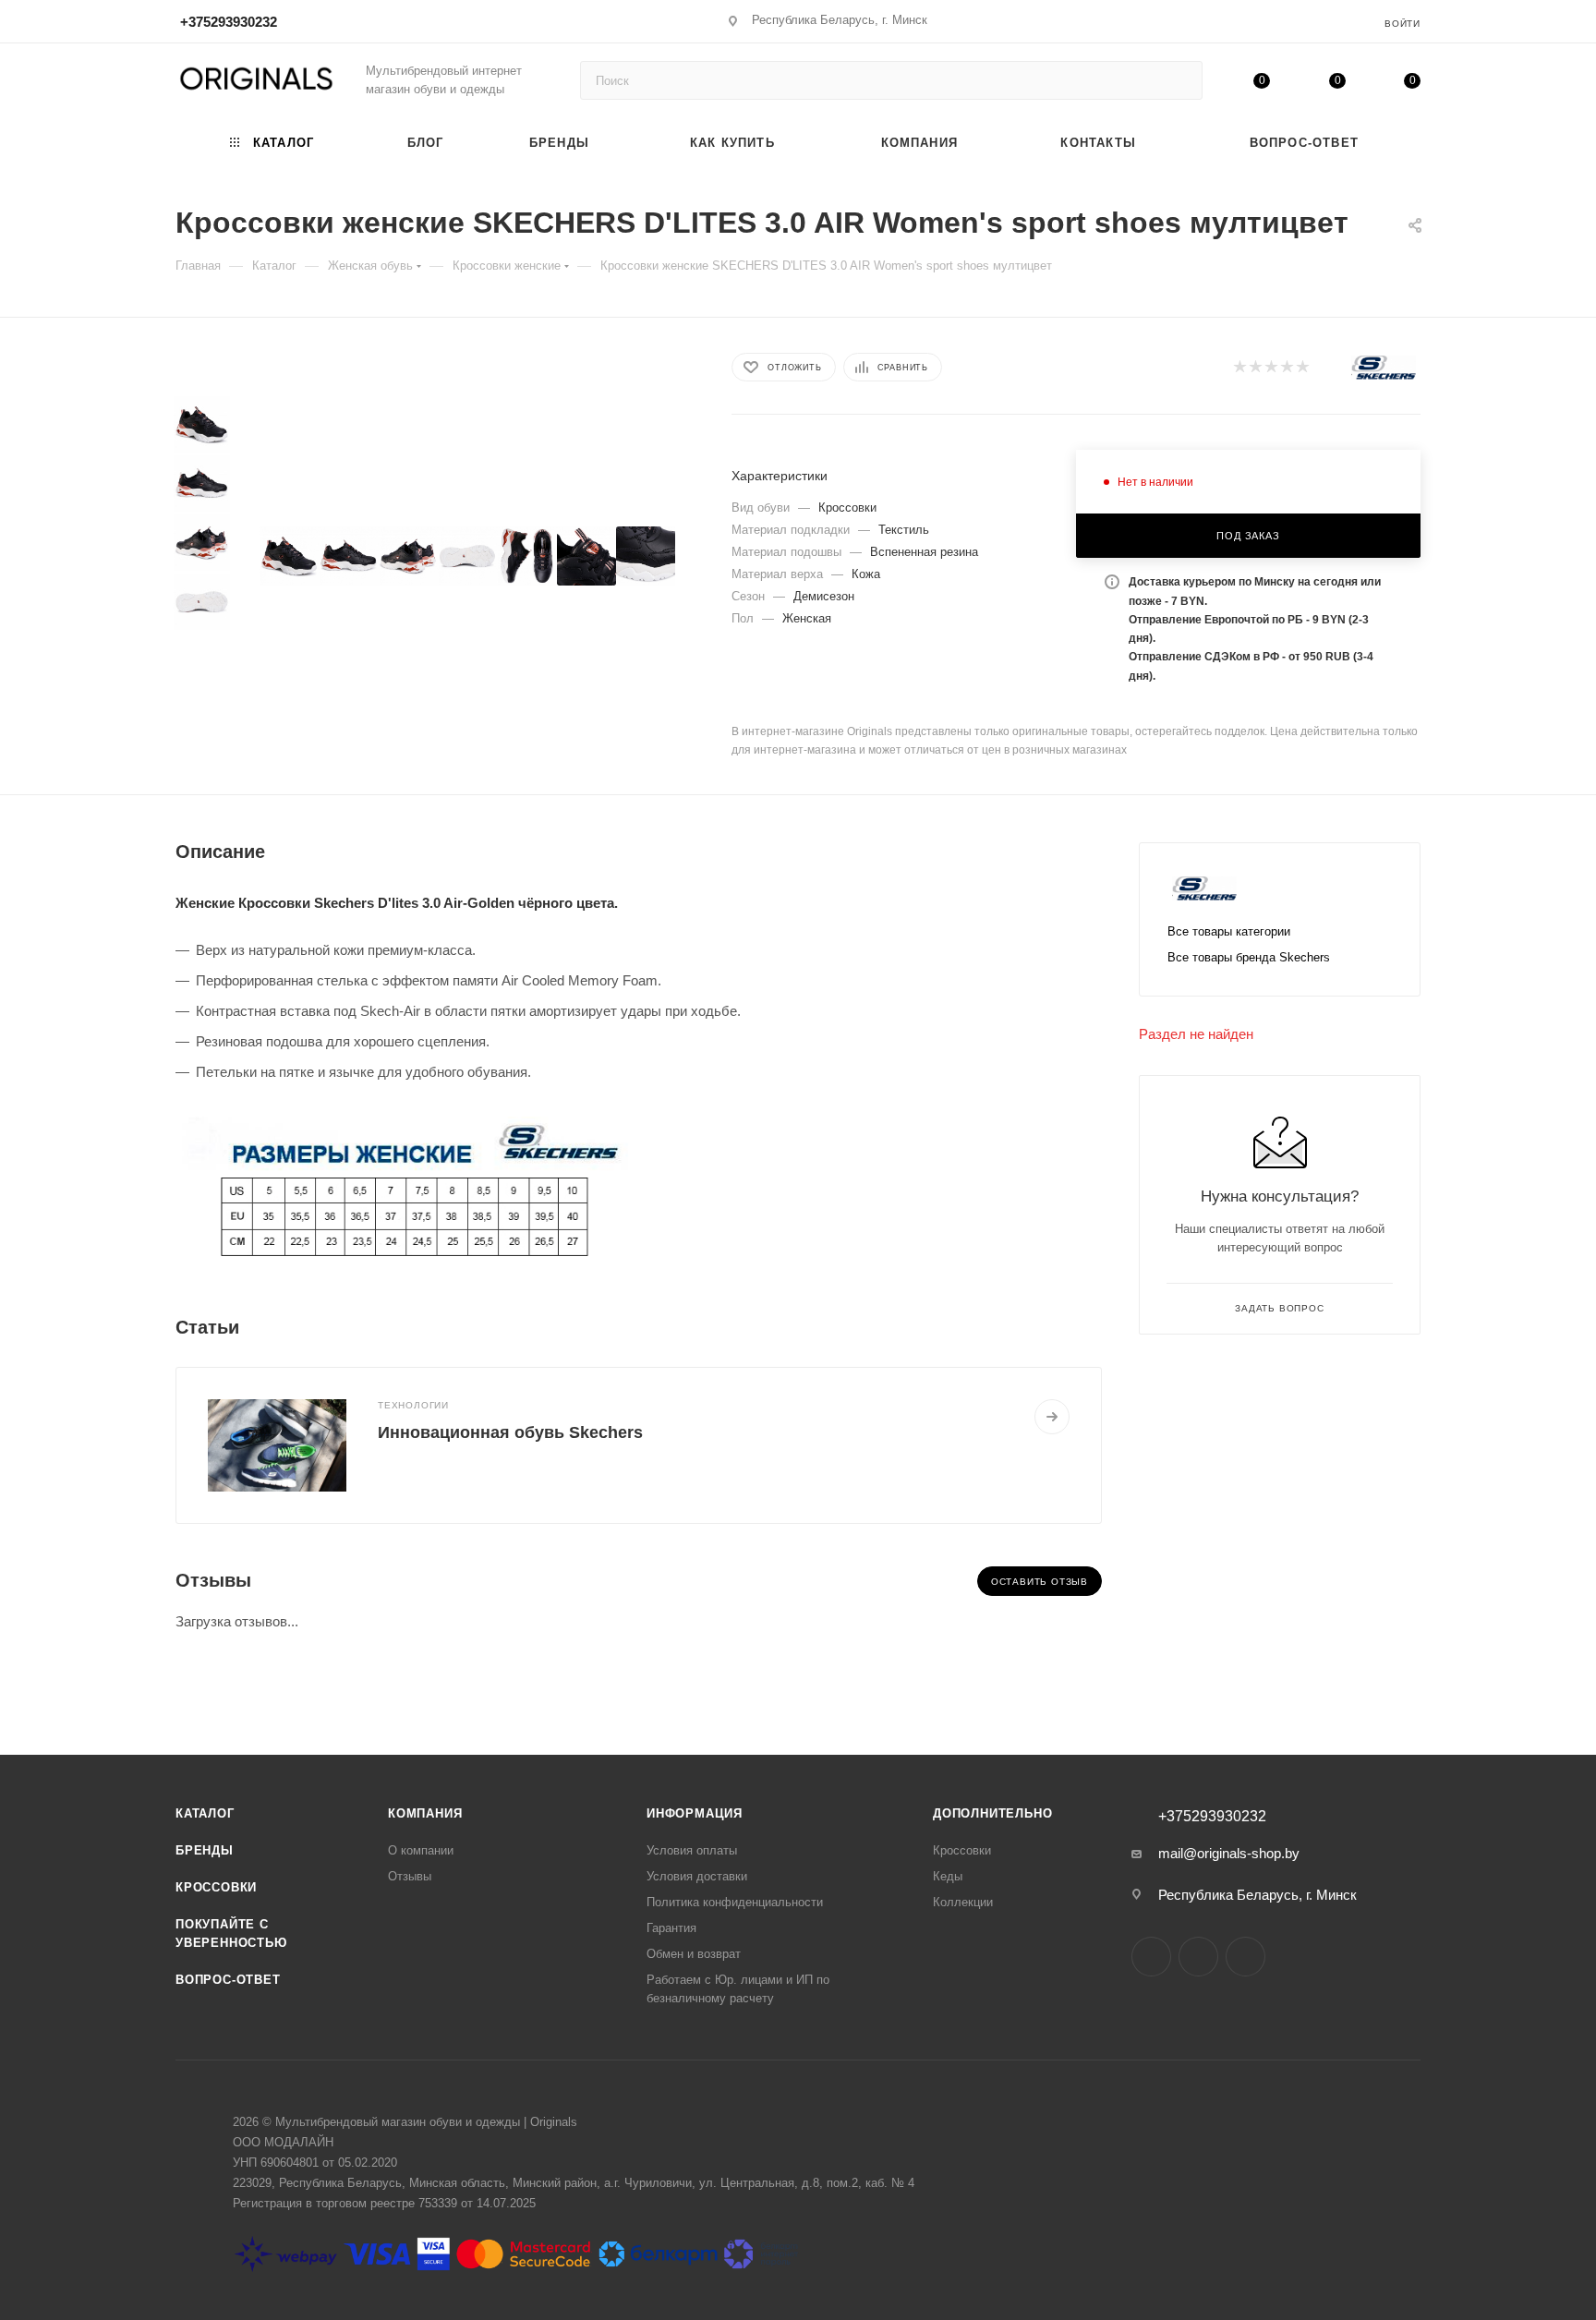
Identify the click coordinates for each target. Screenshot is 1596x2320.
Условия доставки (697, 1876)
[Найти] (1180, 80)
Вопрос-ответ (228, 1980)
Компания (425, 1813)
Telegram (1198, 1957)
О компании (421, 1850)
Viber (1245, 1957)
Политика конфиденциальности (735, 1902)
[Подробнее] (1052, 1417)
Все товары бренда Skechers (1249, 957)
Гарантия (671, 1928)
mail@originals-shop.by (1229, 1853)
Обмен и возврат (694, 1954)
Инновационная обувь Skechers (510, 1432)
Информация (695, 1813)
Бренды (205, 1850)
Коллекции (963, 1902)
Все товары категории (1229, 931)
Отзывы (410, 1876)
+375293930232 (229, 22)
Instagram (1151, 1957)
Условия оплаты (692, 1850)
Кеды (948, 1876)
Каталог (205, 1813)
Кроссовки (216, 1887)
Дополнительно (992, 1813)
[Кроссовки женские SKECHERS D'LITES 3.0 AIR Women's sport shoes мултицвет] (289, 556)
